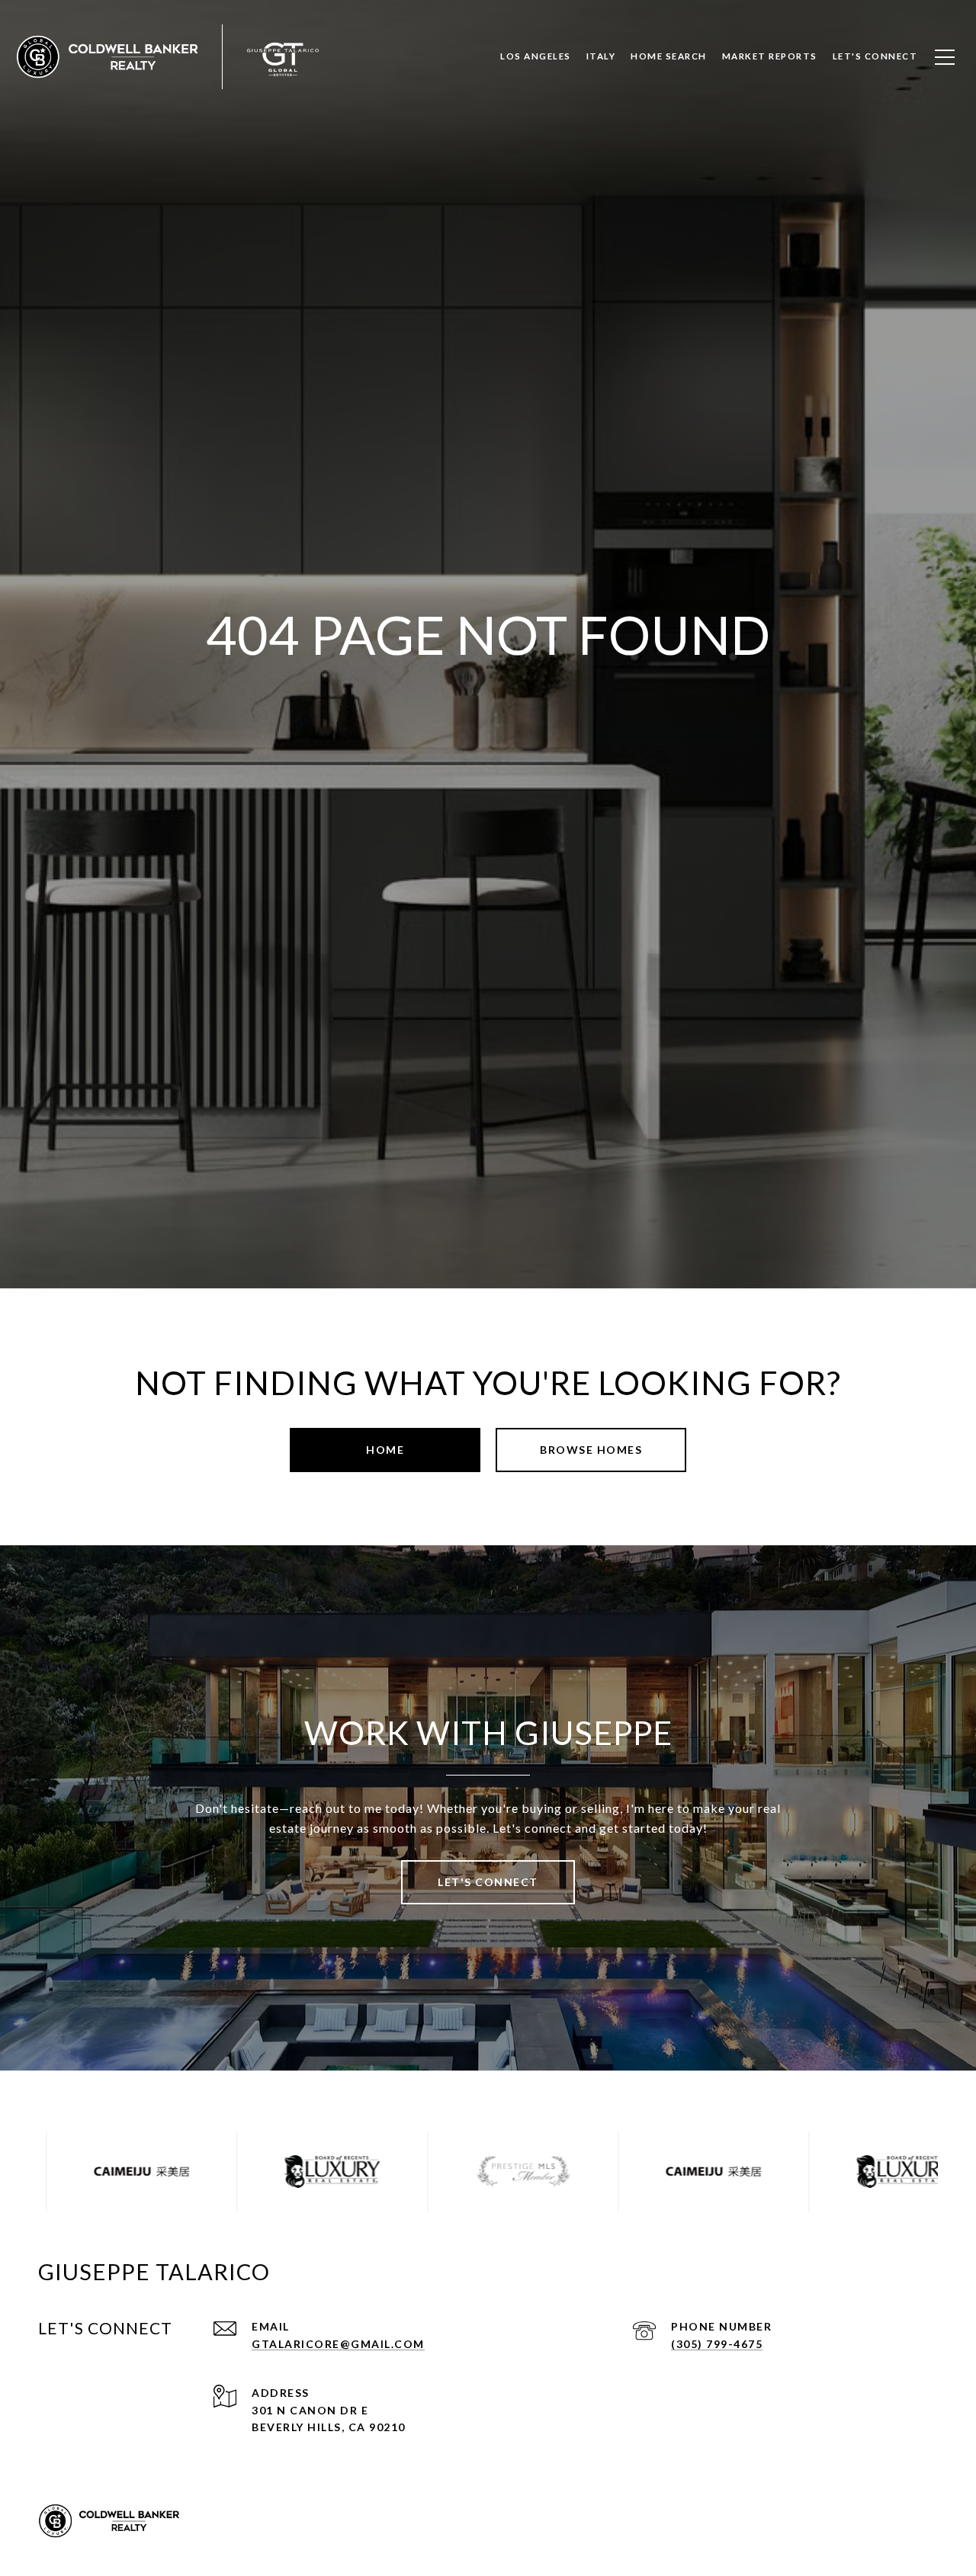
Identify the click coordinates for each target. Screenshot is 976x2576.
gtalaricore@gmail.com (338, 2344)
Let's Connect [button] (488, 1882)
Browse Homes (591, 1450)
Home (385, 1450)
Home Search (669, 56)
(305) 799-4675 (717, 2344)
